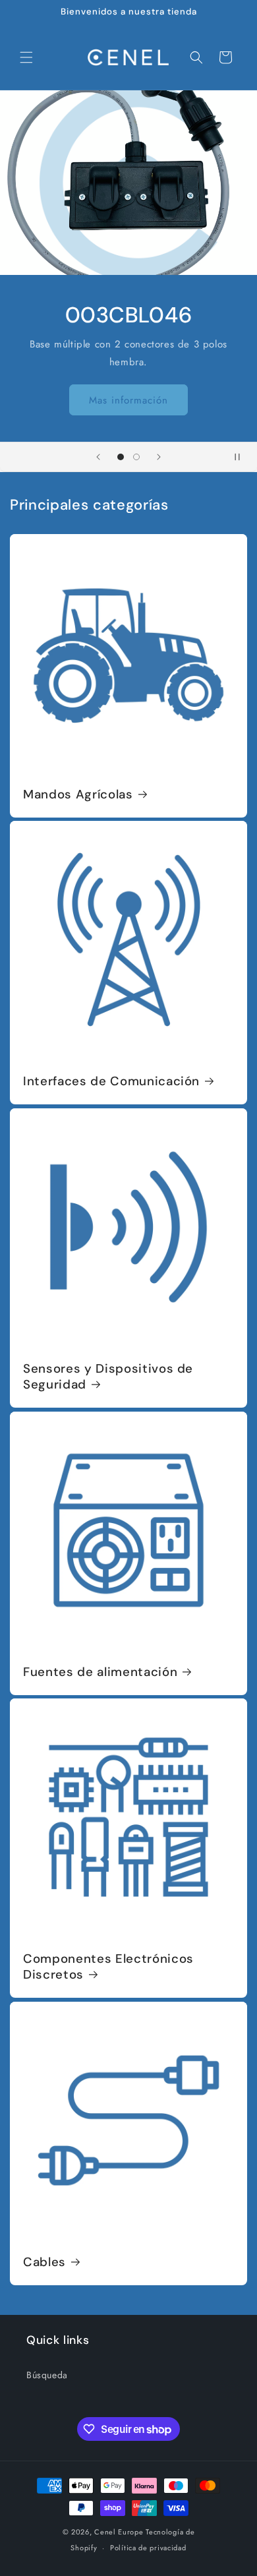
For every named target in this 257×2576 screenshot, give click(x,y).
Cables (44, 2262)
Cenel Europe (119, 2532)
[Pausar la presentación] (243, 457)
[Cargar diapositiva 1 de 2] (121, 457)
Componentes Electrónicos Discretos (108, 1967)
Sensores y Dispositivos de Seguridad (108, 1377)
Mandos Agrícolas (78, 794)
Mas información (128, 400)
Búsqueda (47, 2375)
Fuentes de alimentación (100, 1672)
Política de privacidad (148, 2548)
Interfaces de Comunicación (111, 1081)
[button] (26, 57)
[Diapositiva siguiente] (159, 457)
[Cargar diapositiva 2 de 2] (136, 457)
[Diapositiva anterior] (98, 457)
